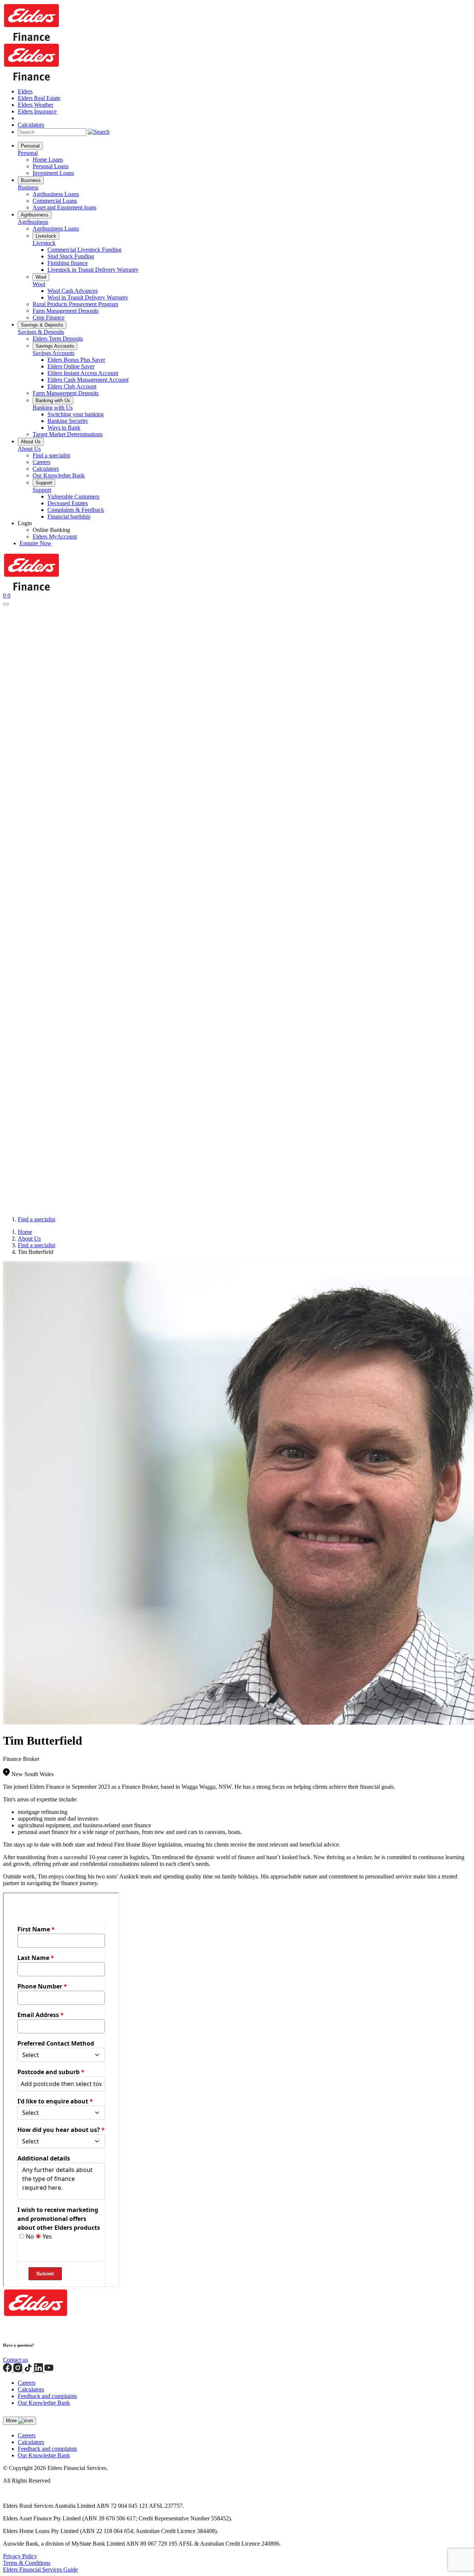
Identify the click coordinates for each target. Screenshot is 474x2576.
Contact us (15, 2360)
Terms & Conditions (27, 2563)
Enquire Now (36, 543)
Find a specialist (51, 455)
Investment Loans (53, 173)
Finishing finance (68, 263)
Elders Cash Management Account (88, 380)
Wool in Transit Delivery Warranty (88, 297)
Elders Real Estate (39, 98)
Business (31, 180)
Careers (41, 462)
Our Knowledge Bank (59, 475)
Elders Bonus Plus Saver (76, 360)
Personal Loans (51, 166)
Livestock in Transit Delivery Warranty (93, 270)
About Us (31, 442)
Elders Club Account (72, 386)
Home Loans (48, 160)
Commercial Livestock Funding (84, 250)
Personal (30, 146)
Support (44, 483)
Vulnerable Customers (73, 496)
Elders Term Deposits (58, 339)
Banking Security (68, 421)
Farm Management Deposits (66, 311)
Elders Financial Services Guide (40, 2570)
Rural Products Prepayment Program (75, 304)
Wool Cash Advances (73, 291)
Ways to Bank (64, 428)
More (12, 2421)
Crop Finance (49, 317)
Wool (41, 277)
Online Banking (51, 530)
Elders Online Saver (71, 366)
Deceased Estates (68, 503)
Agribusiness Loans (56, 194)
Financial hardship (69, 516)
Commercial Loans (55, 201)
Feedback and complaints (47, 2396)
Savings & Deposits (42, 325)
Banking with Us (53, 400)
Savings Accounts (55, 346)
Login (25, 523)
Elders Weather (36, 105)
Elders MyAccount (55, 537)
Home (25, 1232)
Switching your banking (76, 414)
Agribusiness (35, 215)
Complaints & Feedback (76, 510)
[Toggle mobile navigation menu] (6, 604)
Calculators (31, 125)
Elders (25, 91)
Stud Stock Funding (71, 256)
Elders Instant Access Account (83, 373)
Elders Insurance (37, 111)
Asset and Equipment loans (64, 207)
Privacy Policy (20, 2556)
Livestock (46, 236)
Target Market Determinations (68, 434)
